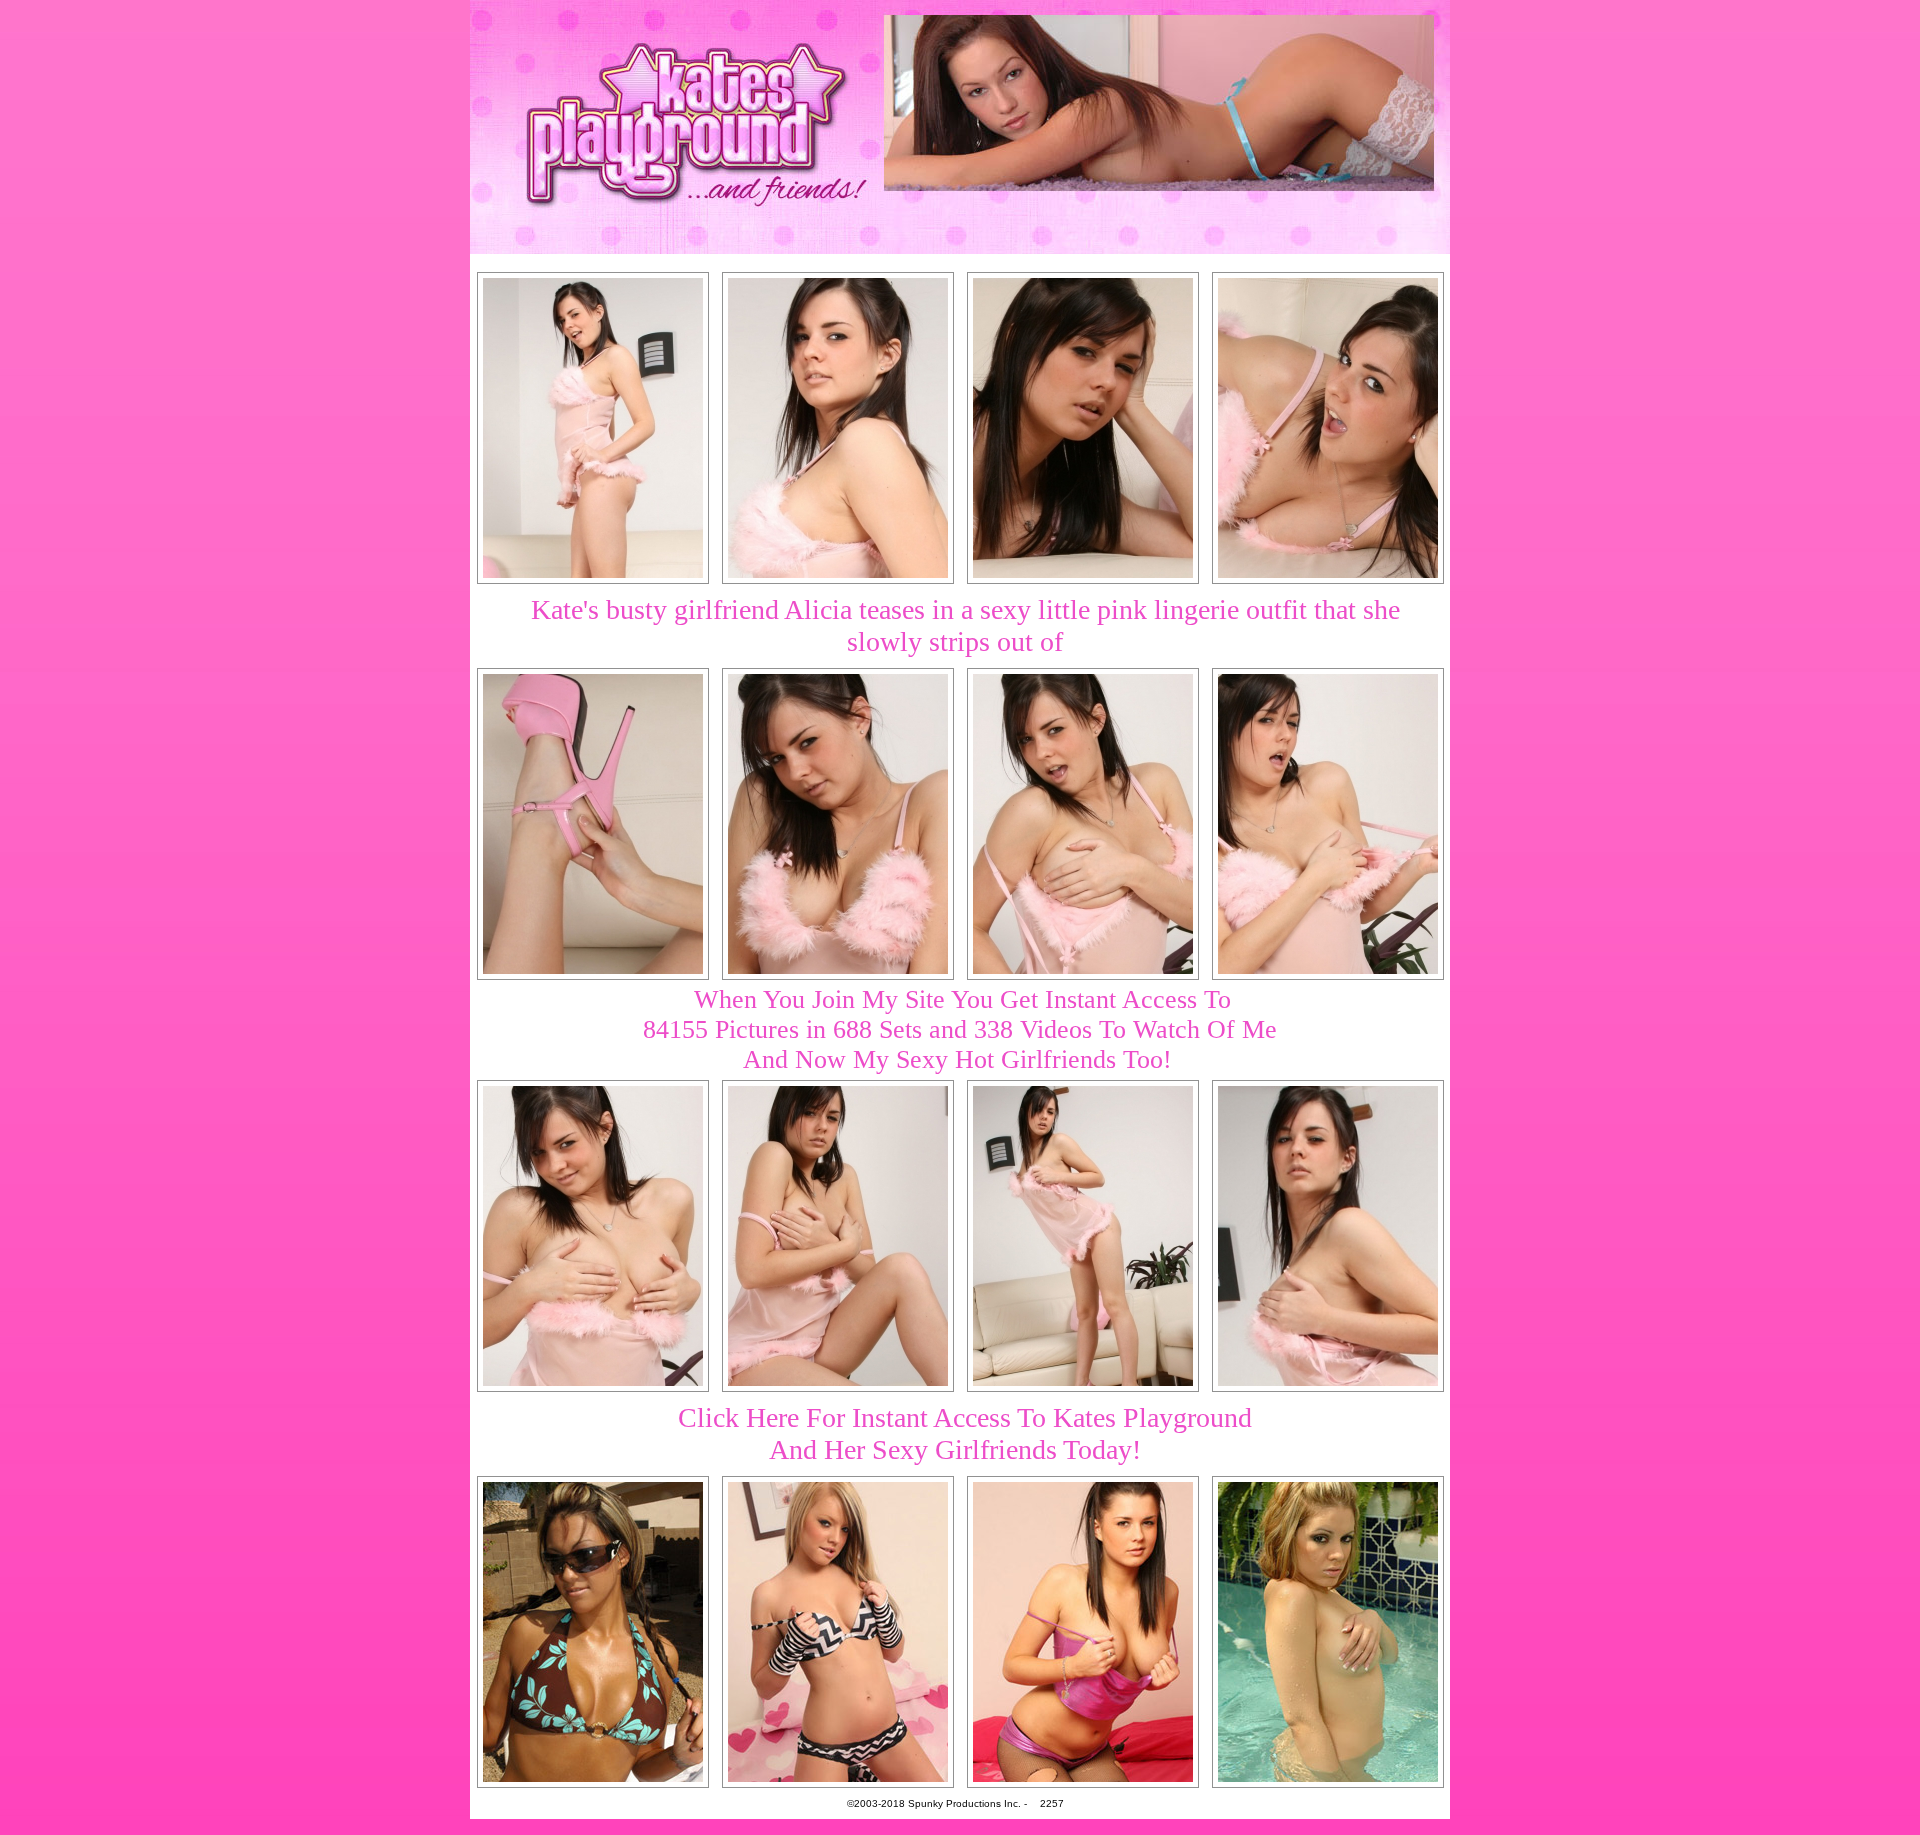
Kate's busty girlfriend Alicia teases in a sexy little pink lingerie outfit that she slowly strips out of (965, 625)
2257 (1052, 1803)
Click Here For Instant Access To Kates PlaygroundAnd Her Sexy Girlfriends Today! (965, 1433)
